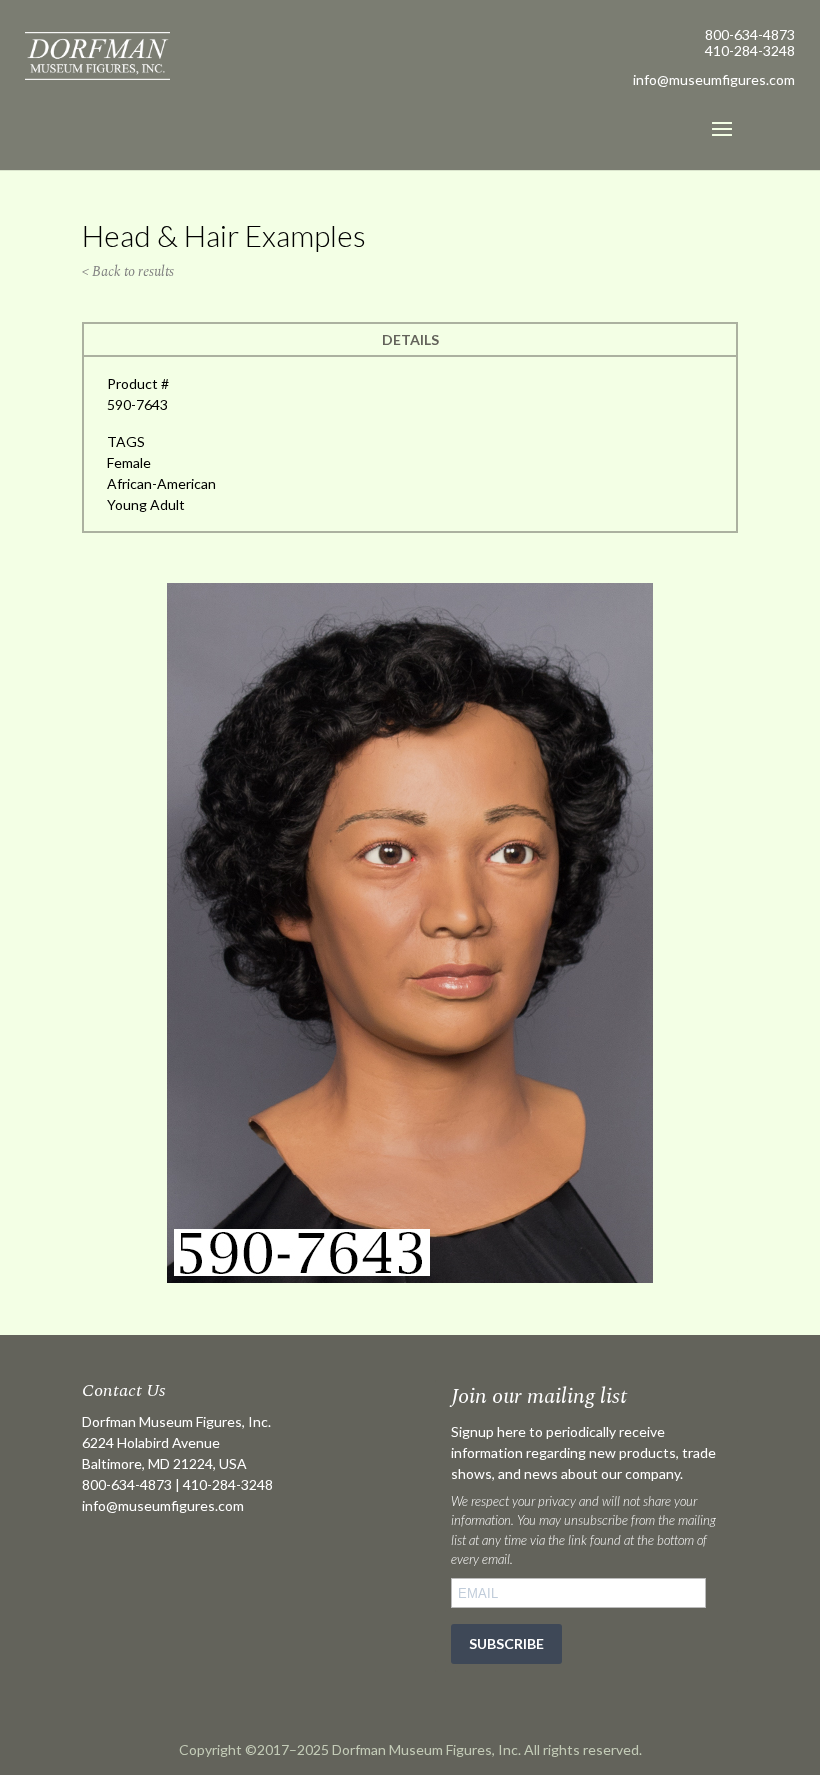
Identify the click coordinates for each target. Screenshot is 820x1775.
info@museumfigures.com (163, 1505)
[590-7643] (410, 1277)
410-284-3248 (750, 50)
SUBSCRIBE (506, 1643)
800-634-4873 (750, 34)
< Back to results (128, 271)
